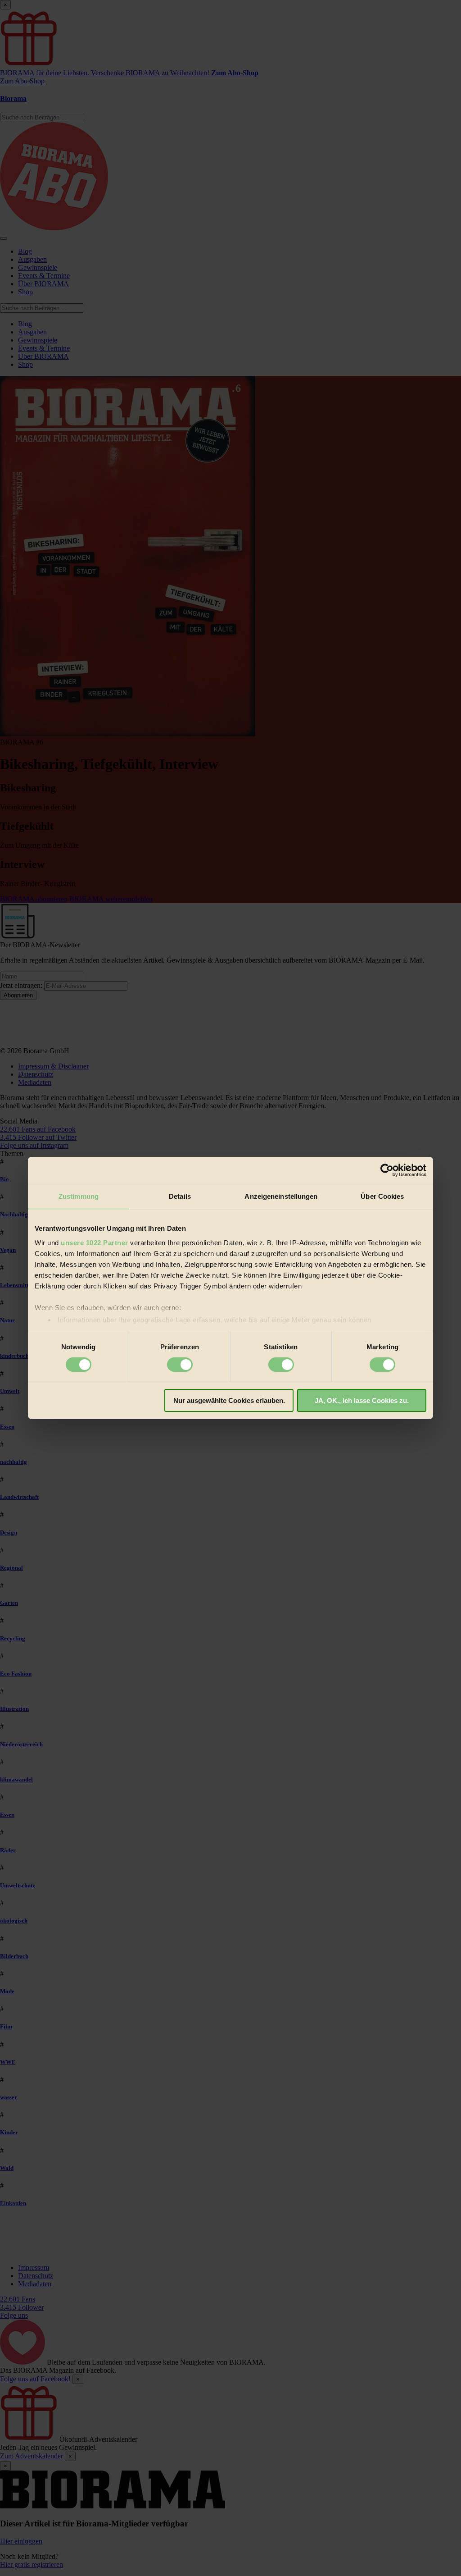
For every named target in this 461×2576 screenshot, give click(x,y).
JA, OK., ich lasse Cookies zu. (362, 1400)
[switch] (180, 1365)
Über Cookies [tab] (382, 1196)
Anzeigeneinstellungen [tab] (281, 1196)
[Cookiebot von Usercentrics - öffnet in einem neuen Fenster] (387, 1170)
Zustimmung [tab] (79, 1196)
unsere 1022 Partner (95, 1242)
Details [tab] (180, 1196)
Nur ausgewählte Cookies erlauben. (229, 1400)
